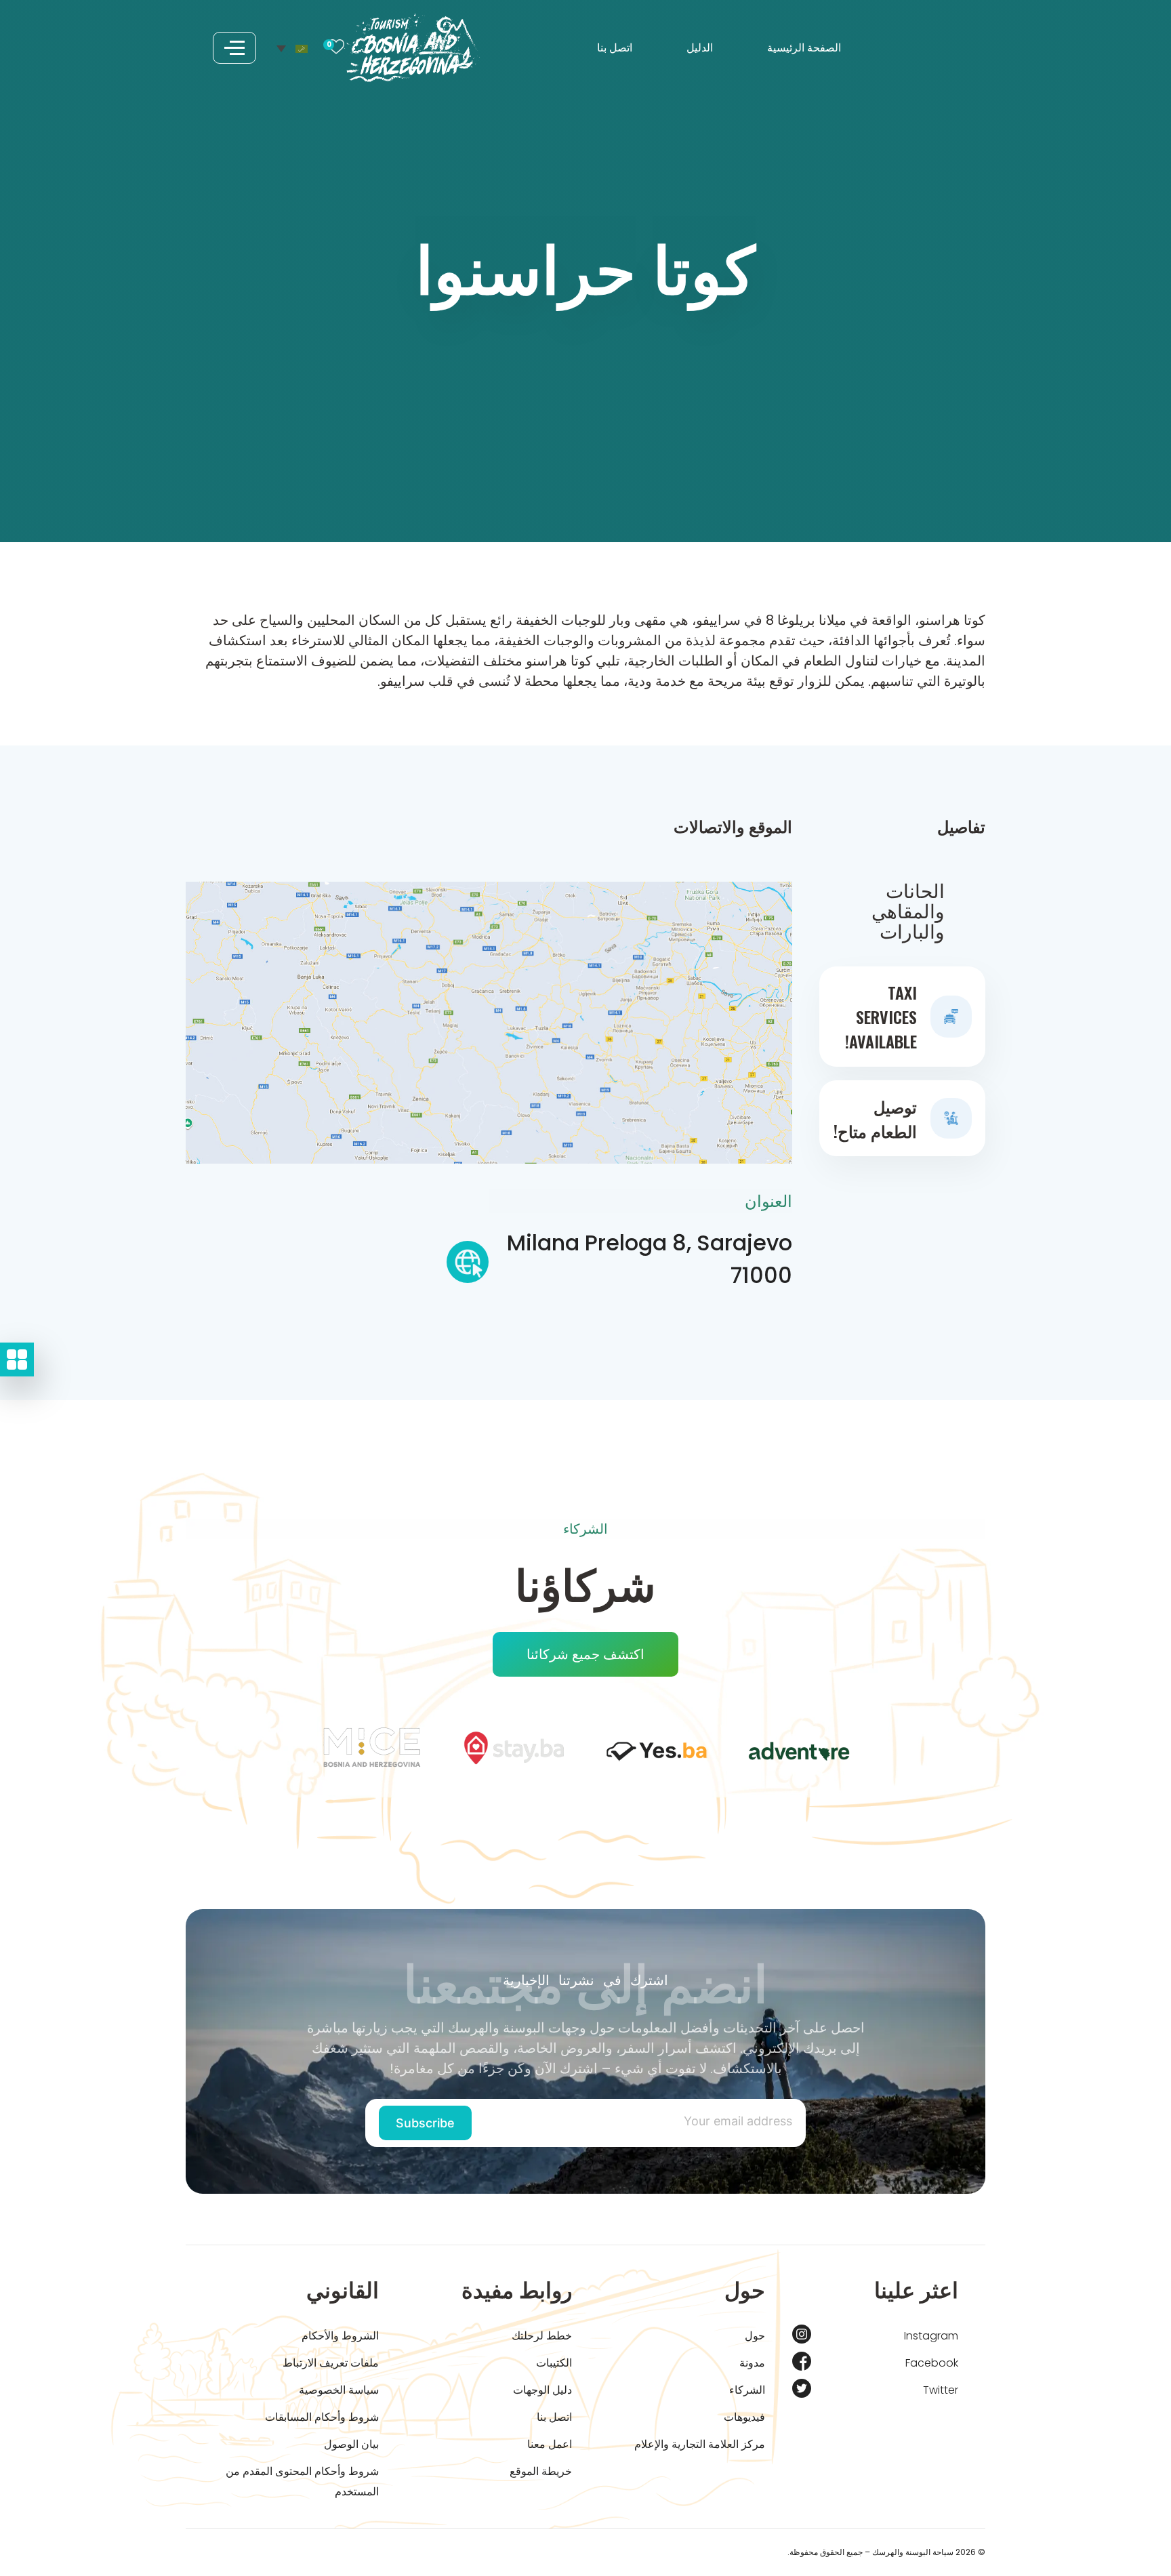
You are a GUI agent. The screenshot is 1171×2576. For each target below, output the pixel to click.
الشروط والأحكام (340, 2336)
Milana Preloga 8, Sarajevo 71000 (649, 1259)
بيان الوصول (351, 2444)
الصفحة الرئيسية (804, 48)
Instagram (931, 2336)
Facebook (932, 2363)
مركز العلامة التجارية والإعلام (700, 2444)
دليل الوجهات (542, 2390)
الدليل (700, 48)
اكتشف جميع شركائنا (585, 1654)
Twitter (941, 2390)
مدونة (752, 2363)
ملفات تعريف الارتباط (331, 2363)
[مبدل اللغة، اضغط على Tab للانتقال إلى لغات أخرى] (292, 47)
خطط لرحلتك (542, 2336)
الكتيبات (554, 2363)
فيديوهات (744, 2417)
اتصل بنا (615, 48)
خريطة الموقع (541, 2471)
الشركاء (747, 2390)
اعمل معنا (550, 2444)
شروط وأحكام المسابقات (322, 2417)
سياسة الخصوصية (339, 2390)
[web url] (468, 1266)
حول (755, 2336)
